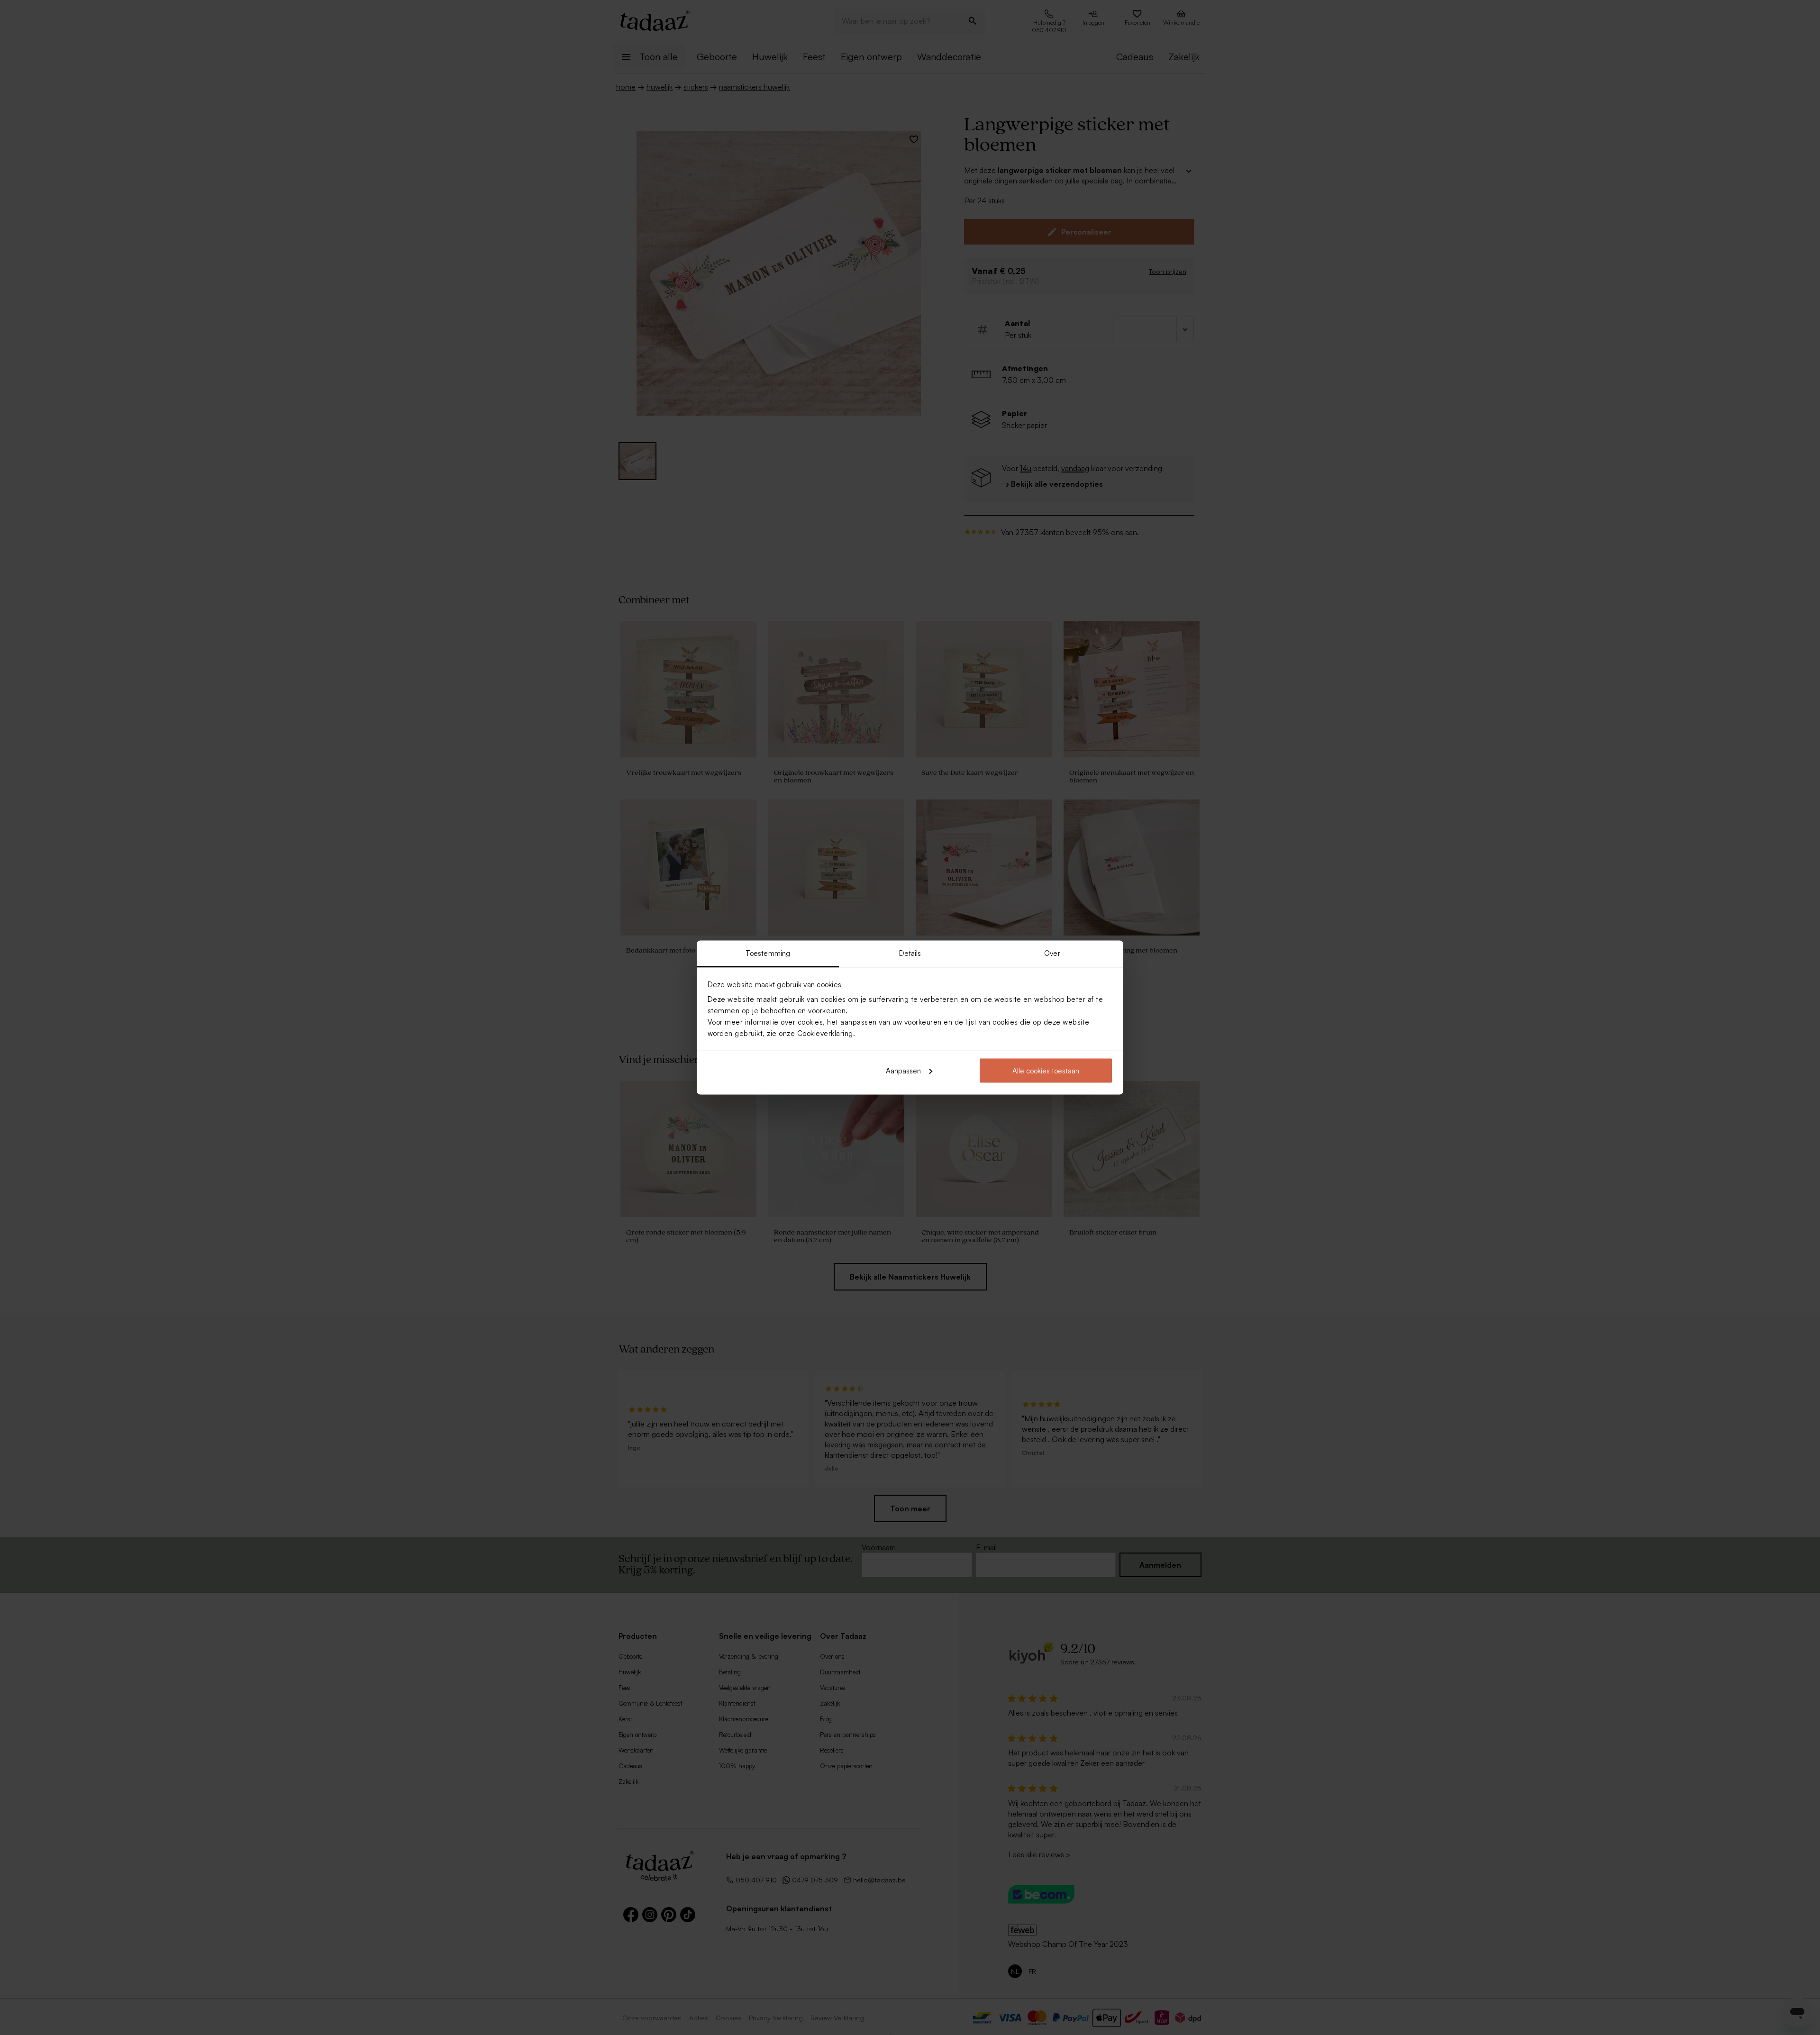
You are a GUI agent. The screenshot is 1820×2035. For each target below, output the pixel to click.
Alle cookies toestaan (1046, 1070)
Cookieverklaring (825, 1033)
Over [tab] (1052, 953)
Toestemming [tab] (768, 953)
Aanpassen (903, 1070)
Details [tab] (910, 953)
